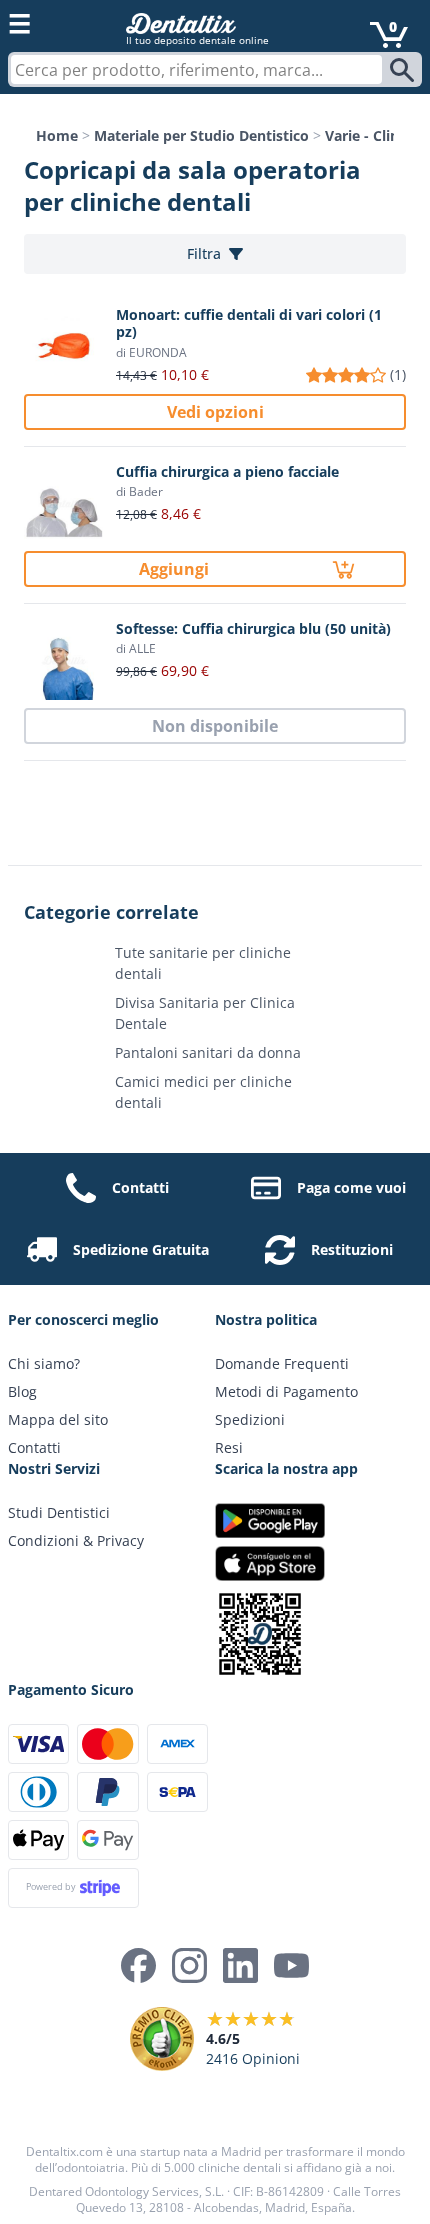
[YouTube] (291, 1965)
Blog (22, 1391)
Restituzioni (352, 1249)
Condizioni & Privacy (76, 1540)
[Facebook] (138, 1965)
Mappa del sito (58, 1419)
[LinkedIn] (240, 1965)
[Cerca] (404, 70)
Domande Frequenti (282, 1363)
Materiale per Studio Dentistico (201, 135)
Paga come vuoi (351, 1187)
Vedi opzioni (215, 412)
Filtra (204, 253)
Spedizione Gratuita (141, 1249)
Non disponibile (215, 726)
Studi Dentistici (59, 1512)
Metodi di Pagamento (286, 1391)
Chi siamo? (44, 1363)
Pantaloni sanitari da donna (208, 1052)
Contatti (140, 1187)
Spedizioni (250, 1419)
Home (57, 135)
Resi (229, 1447)
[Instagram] (189, 1965)
